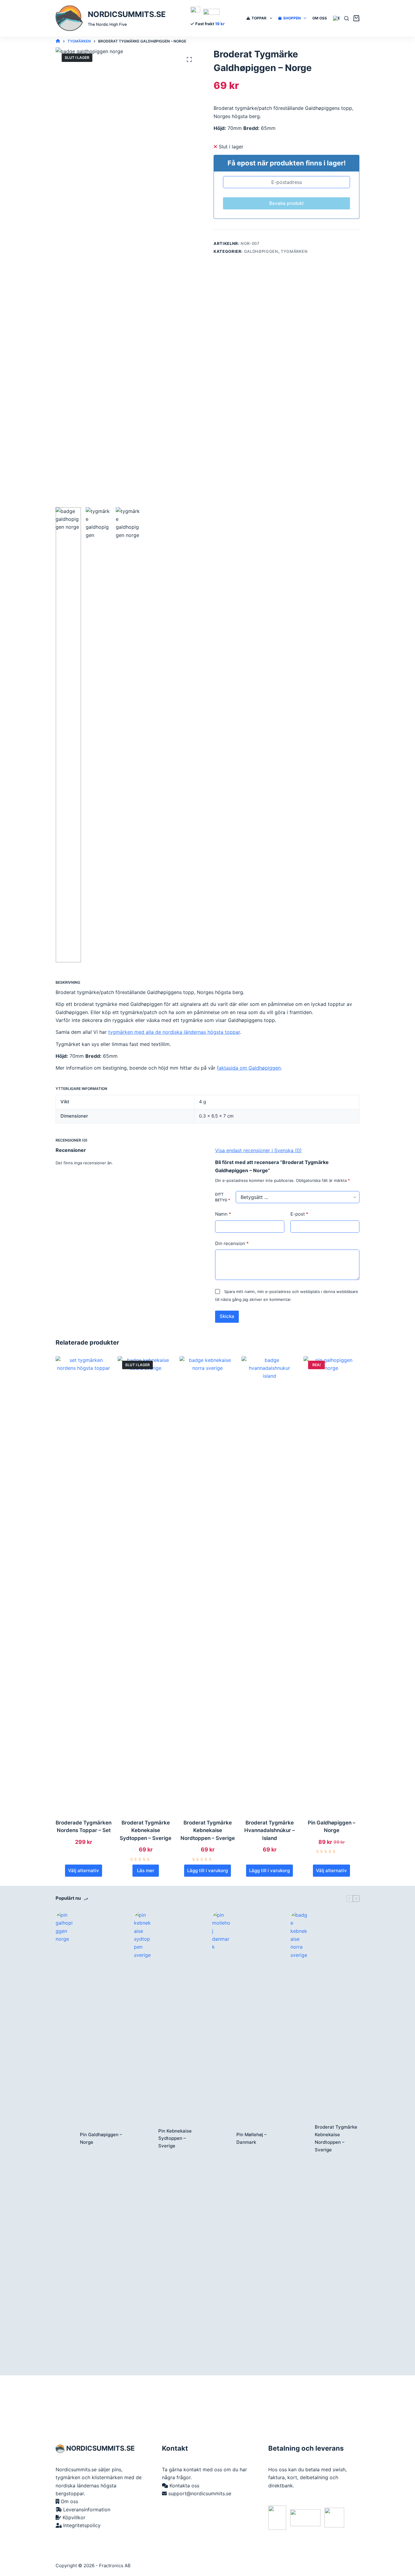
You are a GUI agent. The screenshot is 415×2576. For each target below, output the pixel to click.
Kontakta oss (184, 2486)
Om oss (320, 18)
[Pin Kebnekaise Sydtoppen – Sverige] (143, 2139)
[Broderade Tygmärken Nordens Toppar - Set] (84, 1584)
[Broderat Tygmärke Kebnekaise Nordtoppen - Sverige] (207, 1584)
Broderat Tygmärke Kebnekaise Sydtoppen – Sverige (146, 1830)
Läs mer (146, 1870)
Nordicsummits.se (127, 14)
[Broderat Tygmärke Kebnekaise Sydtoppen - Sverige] (146, 1584)
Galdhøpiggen (261, 251)
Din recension (232, 1243)
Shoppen (292, 18)
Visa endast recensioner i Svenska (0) (258, 1150)
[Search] (346, 18)
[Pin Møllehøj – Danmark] (221, 2139)
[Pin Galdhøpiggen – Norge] (65, 2139)
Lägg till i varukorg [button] (207, 1870)
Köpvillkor (74, 2517)
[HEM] (58, 41)
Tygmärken (294, 251)
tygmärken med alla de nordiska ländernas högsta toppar (174, 1032)
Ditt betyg (223, 1197)
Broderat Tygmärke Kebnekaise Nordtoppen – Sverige (208, 1830)
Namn (223, 1214)
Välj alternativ (84, 1870)
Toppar (259, 18)
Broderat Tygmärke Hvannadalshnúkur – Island (270, 1830)
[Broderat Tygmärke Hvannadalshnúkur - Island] (269, 1584)
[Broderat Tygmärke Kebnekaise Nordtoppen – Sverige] (300, 2139)
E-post (299, 1214)
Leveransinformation (87, 2510)
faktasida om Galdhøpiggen (249, 1068)
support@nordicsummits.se (200, 2493)
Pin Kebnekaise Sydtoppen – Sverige (175, 2138)
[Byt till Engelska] (337, 18)
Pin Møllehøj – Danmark (252, 2138)
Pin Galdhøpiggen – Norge (101, 2138)
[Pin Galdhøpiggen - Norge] (331, 1584)
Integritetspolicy (82, 2525)
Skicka (227, 1316)
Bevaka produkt (286, 203)
